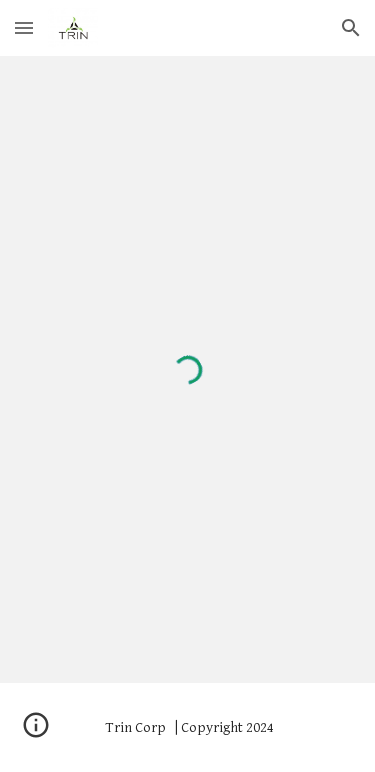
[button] (24, 27)
